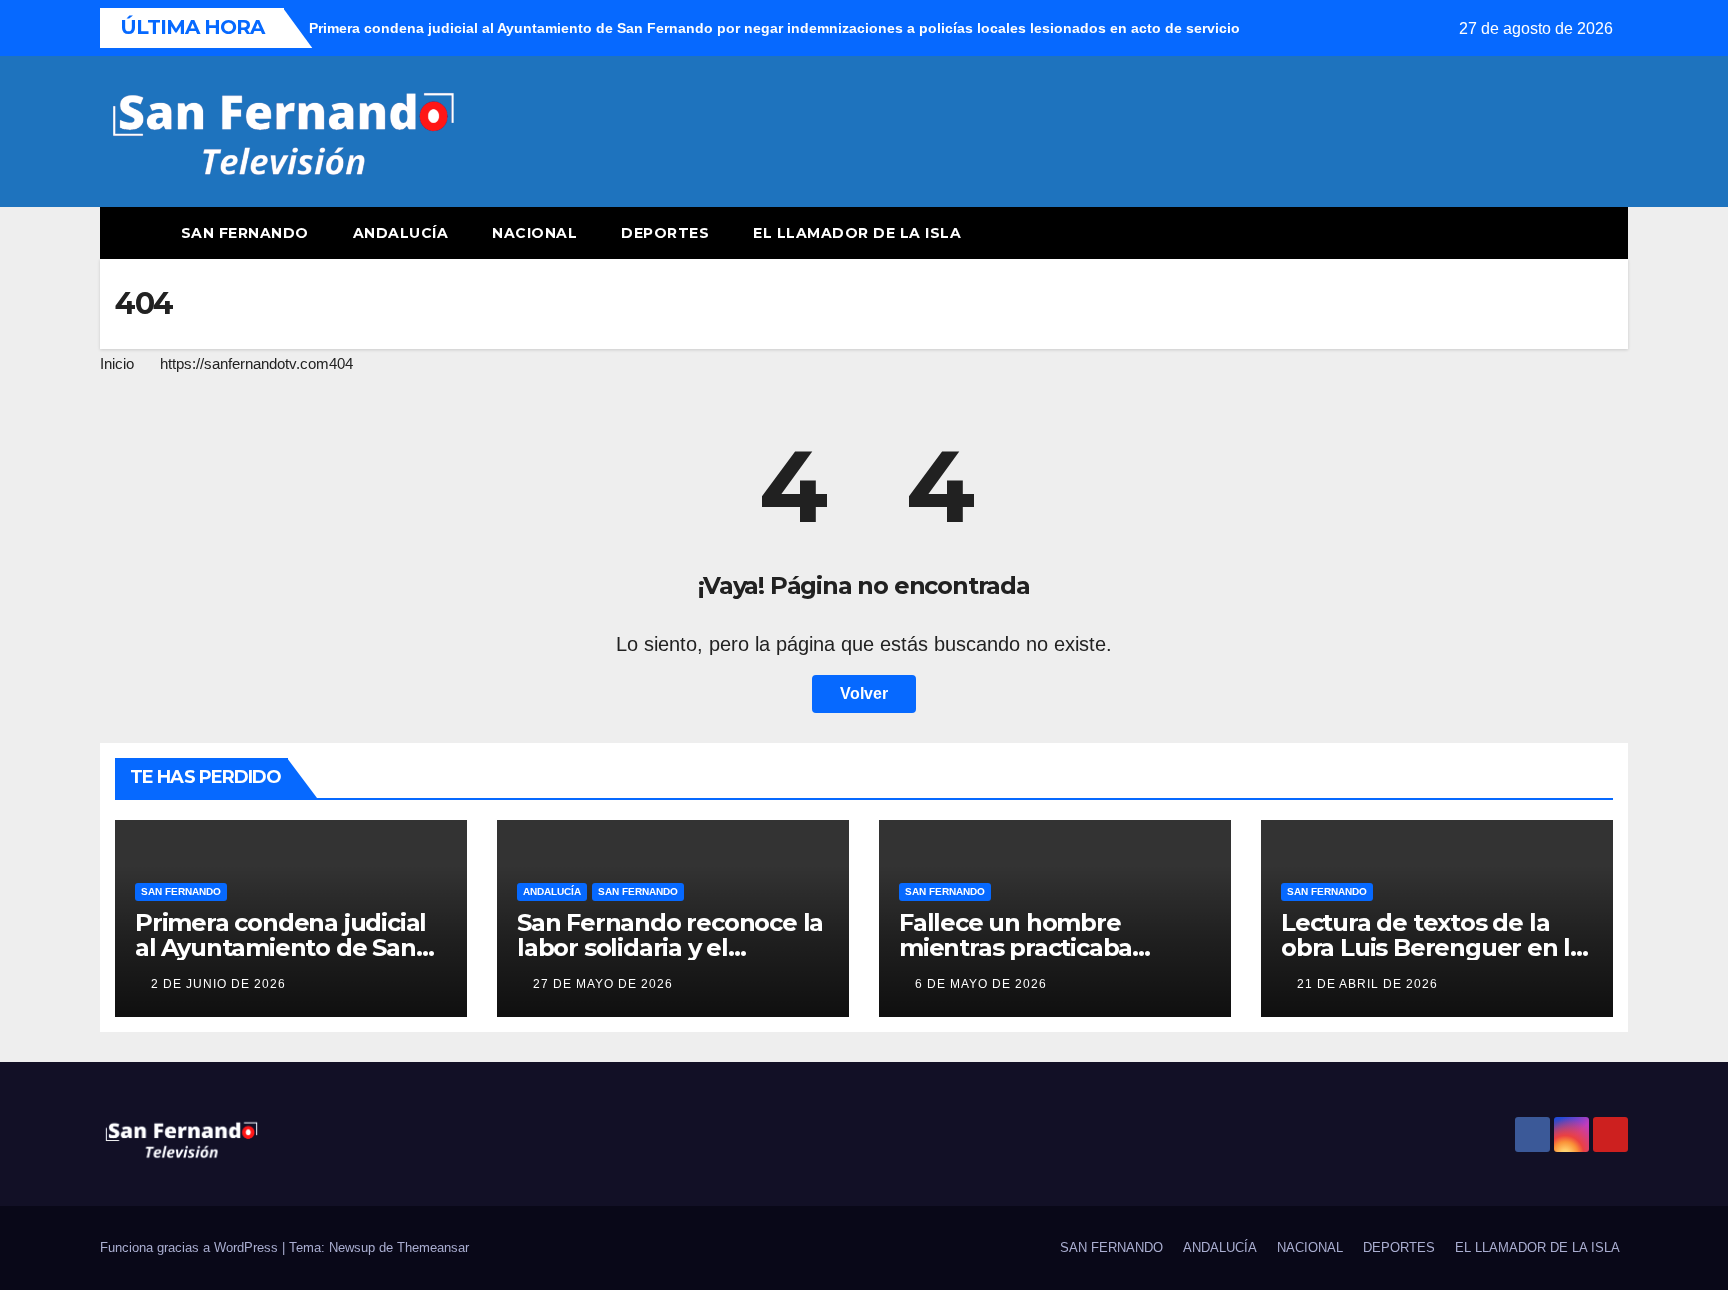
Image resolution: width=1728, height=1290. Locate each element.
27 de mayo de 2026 (603, 984)
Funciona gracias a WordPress (191, 1247)
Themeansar (433, 1247)
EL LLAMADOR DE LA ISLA (859, 233)
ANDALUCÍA (401, 233)
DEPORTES (665, 233)
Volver (864, 693)
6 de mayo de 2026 (981, 984)
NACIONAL (534, 233)
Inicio (117, 363)
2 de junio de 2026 (218, 984)
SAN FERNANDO (245, 233)
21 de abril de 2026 (1367, 984)
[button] (1576, 232)
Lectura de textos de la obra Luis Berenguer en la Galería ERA (1432, 947)
